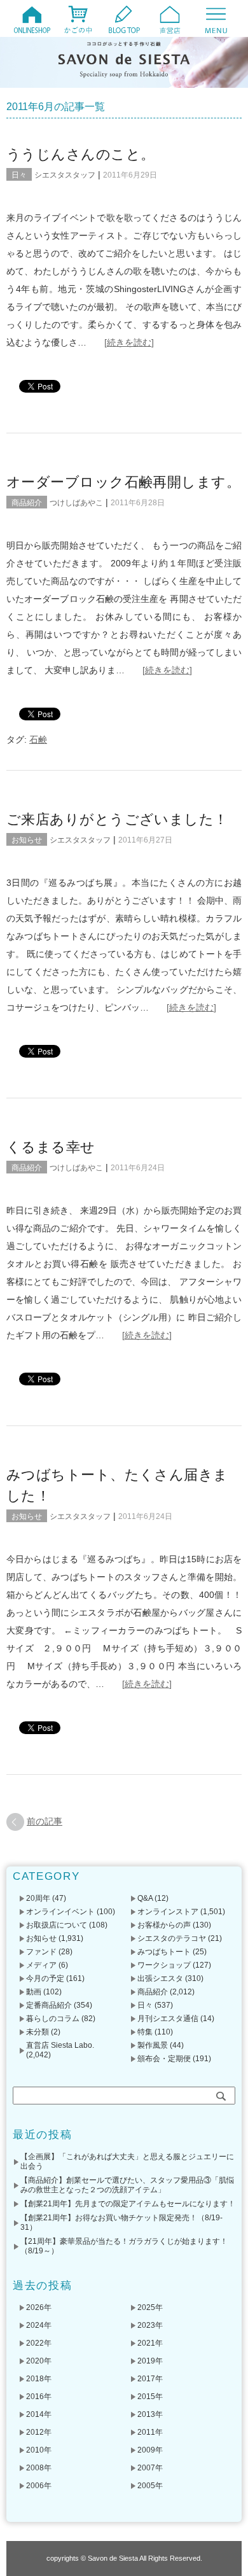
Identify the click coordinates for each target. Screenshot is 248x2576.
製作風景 (153, 2045)
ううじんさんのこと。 (80, 154)
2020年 (39, 2361)
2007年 (150, 2468)
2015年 (150, 2397)
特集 (145, 2032)
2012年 (39, 2432)
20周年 (38, 1898)
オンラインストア (168, 1912)
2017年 (150, 2379)
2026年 (39, 2307)
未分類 (38, 2032)
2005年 (150, 2486)
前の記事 (45, 1821)
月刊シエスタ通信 (168, 2019)
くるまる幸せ (51, 1147)
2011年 (150, 2432)
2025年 (150, 2307)
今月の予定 (45, 1978)
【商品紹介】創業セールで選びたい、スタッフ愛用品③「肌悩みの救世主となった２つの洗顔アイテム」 (127, 2185)
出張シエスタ (160, 1978)
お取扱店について (57, 1925)
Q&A (145, 1898)
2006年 (39, 2486)
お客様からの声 (164, 1925)
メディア (41, 1965)
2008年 (39, 2468)
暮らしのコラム (53, 2019)
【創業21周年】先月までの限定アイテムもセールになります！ (128, 2204)
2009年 (150, 2450)
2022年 (39, 2343)
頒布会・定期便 (164, 2059)
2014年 (39, 2414)
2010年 (39, 2450)
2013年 (150, 2414)
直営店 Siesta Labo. (60, 2045)
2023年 (150, 2325)
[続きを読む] (129, 342)
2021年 (150, 2343)
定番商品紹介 (49, 2005)
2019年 (150, 2361)
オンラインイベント (60, 1912)
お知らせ (27, 840)
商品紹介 (27, 503)
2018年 (39, 2379)
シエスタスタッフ (65, 175)
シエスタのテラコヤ (172, 1938)
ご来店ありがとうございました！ (117, 819)
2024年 (39, 2325)
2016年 (39, 2397)
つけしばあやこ (76, 503)
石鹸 (38, 739)
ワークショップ (164, 1965)
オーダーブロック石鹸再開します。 (123, 482)
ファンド (41, 1952)
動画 (34, 1992)
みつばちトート (164, 1952)
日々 (19, 175)
